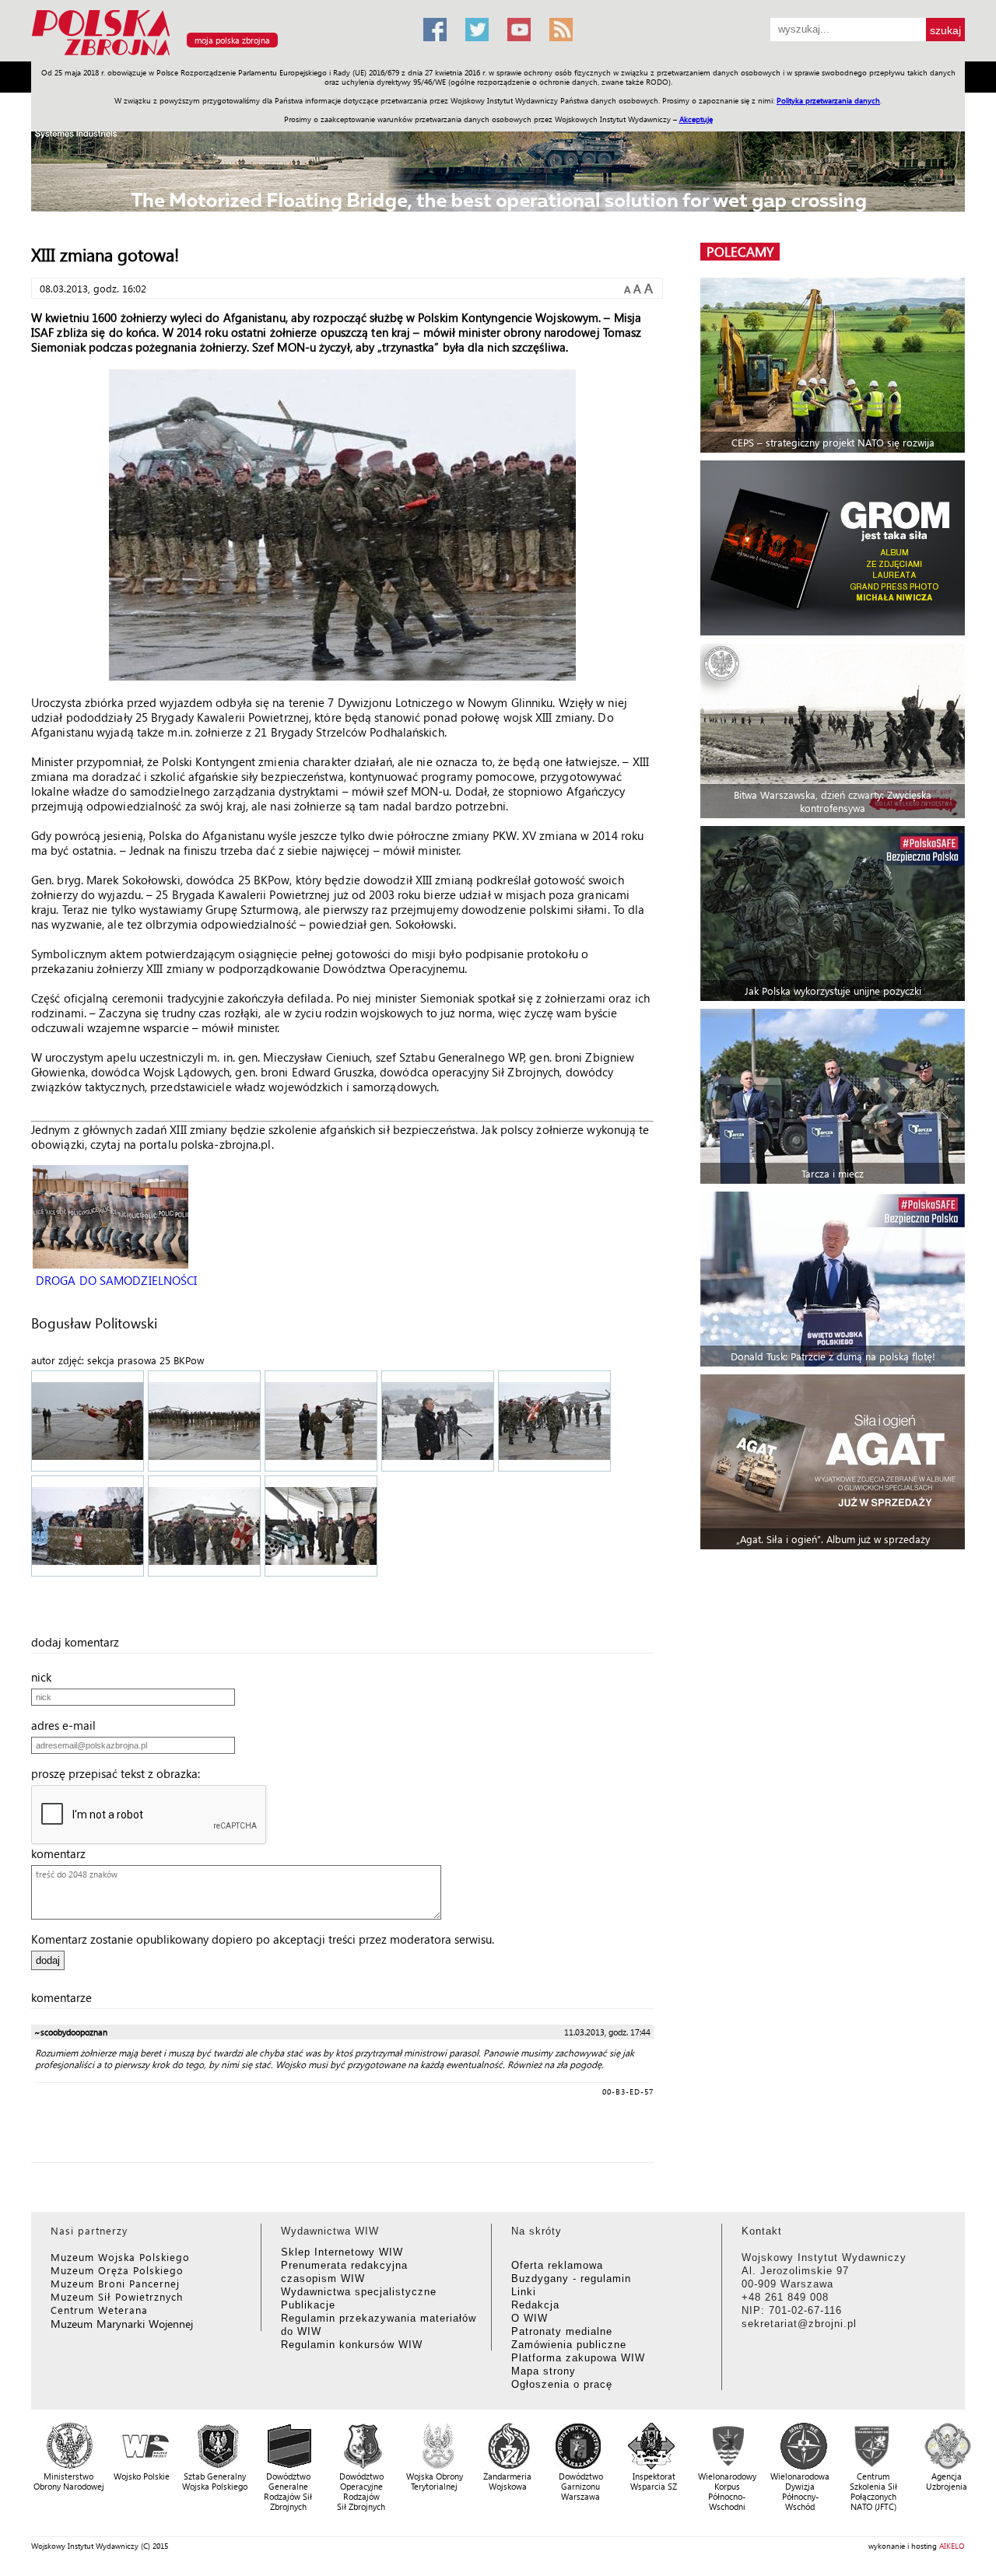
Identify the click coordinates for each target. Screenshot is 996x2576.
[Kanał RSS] (561, 30)
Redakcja (535, 2305)
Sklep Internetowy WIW (342, 2252)
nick (46, 1677)
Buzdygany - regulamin (571, 2278)
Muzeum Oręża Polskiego (117, 2270)
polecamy (740, 252)
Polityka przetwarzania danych (828, 100)
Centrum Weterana (99, 2310)
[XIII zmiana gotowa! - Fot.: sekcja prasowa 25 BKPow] (88, 1423)
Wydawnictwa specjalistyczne (359, 2292)
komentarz (63, 1853)
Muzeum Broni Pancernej (115, 2283)
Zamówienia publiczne (569, 2345)
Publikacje (308, 2305)
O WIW (530, 2318)
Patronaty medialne (562, 2331)
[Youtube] (519, 30)
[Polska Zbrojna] (218, 55)
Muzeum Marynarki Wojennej (122, 2324)
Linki (524, 2292)
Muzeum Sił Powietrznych (117, 2296)
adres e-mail (68, 1725)
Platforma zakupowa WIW (578, 2358)
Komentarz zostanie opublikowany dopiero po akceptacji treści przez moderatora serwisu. (263, 1939)
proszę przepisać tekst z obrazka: (120, 1773)
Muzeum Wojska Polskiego (120, 2257)
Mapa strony (544, 2371)
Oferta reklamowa (557, 2265)
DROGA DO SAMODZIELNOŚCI (115, 1280)
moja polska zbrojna (232, 40)
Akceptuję (696, 119)
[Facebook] (435, 30)
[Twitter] (477, 30)
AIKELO (952, 2546)
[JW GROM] (835, 548)
